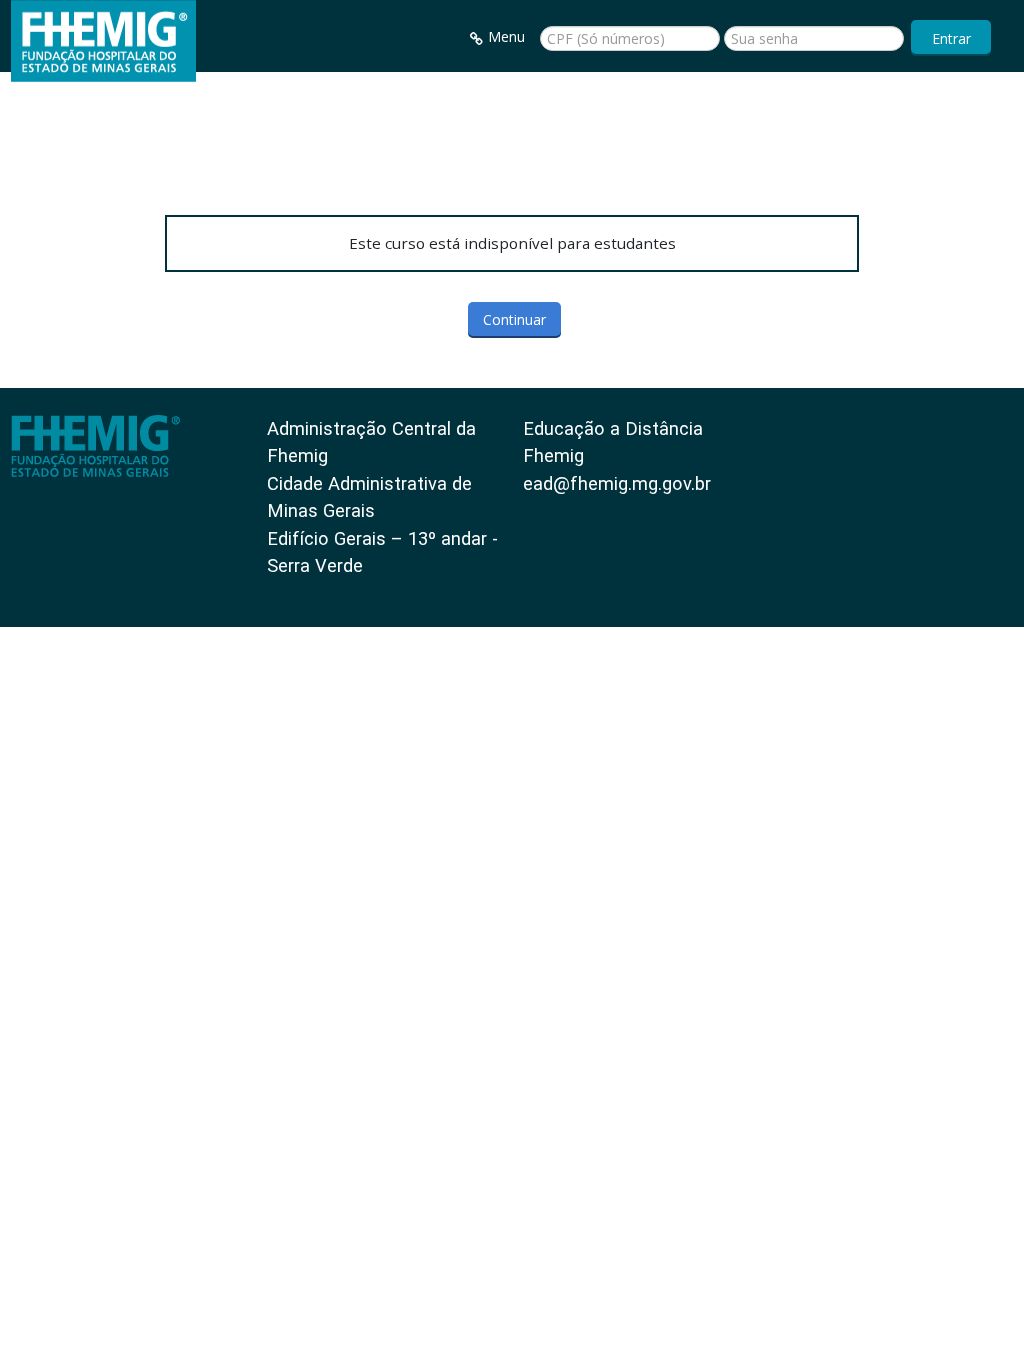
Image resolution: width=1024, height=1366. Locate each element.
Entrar (951, 38)
